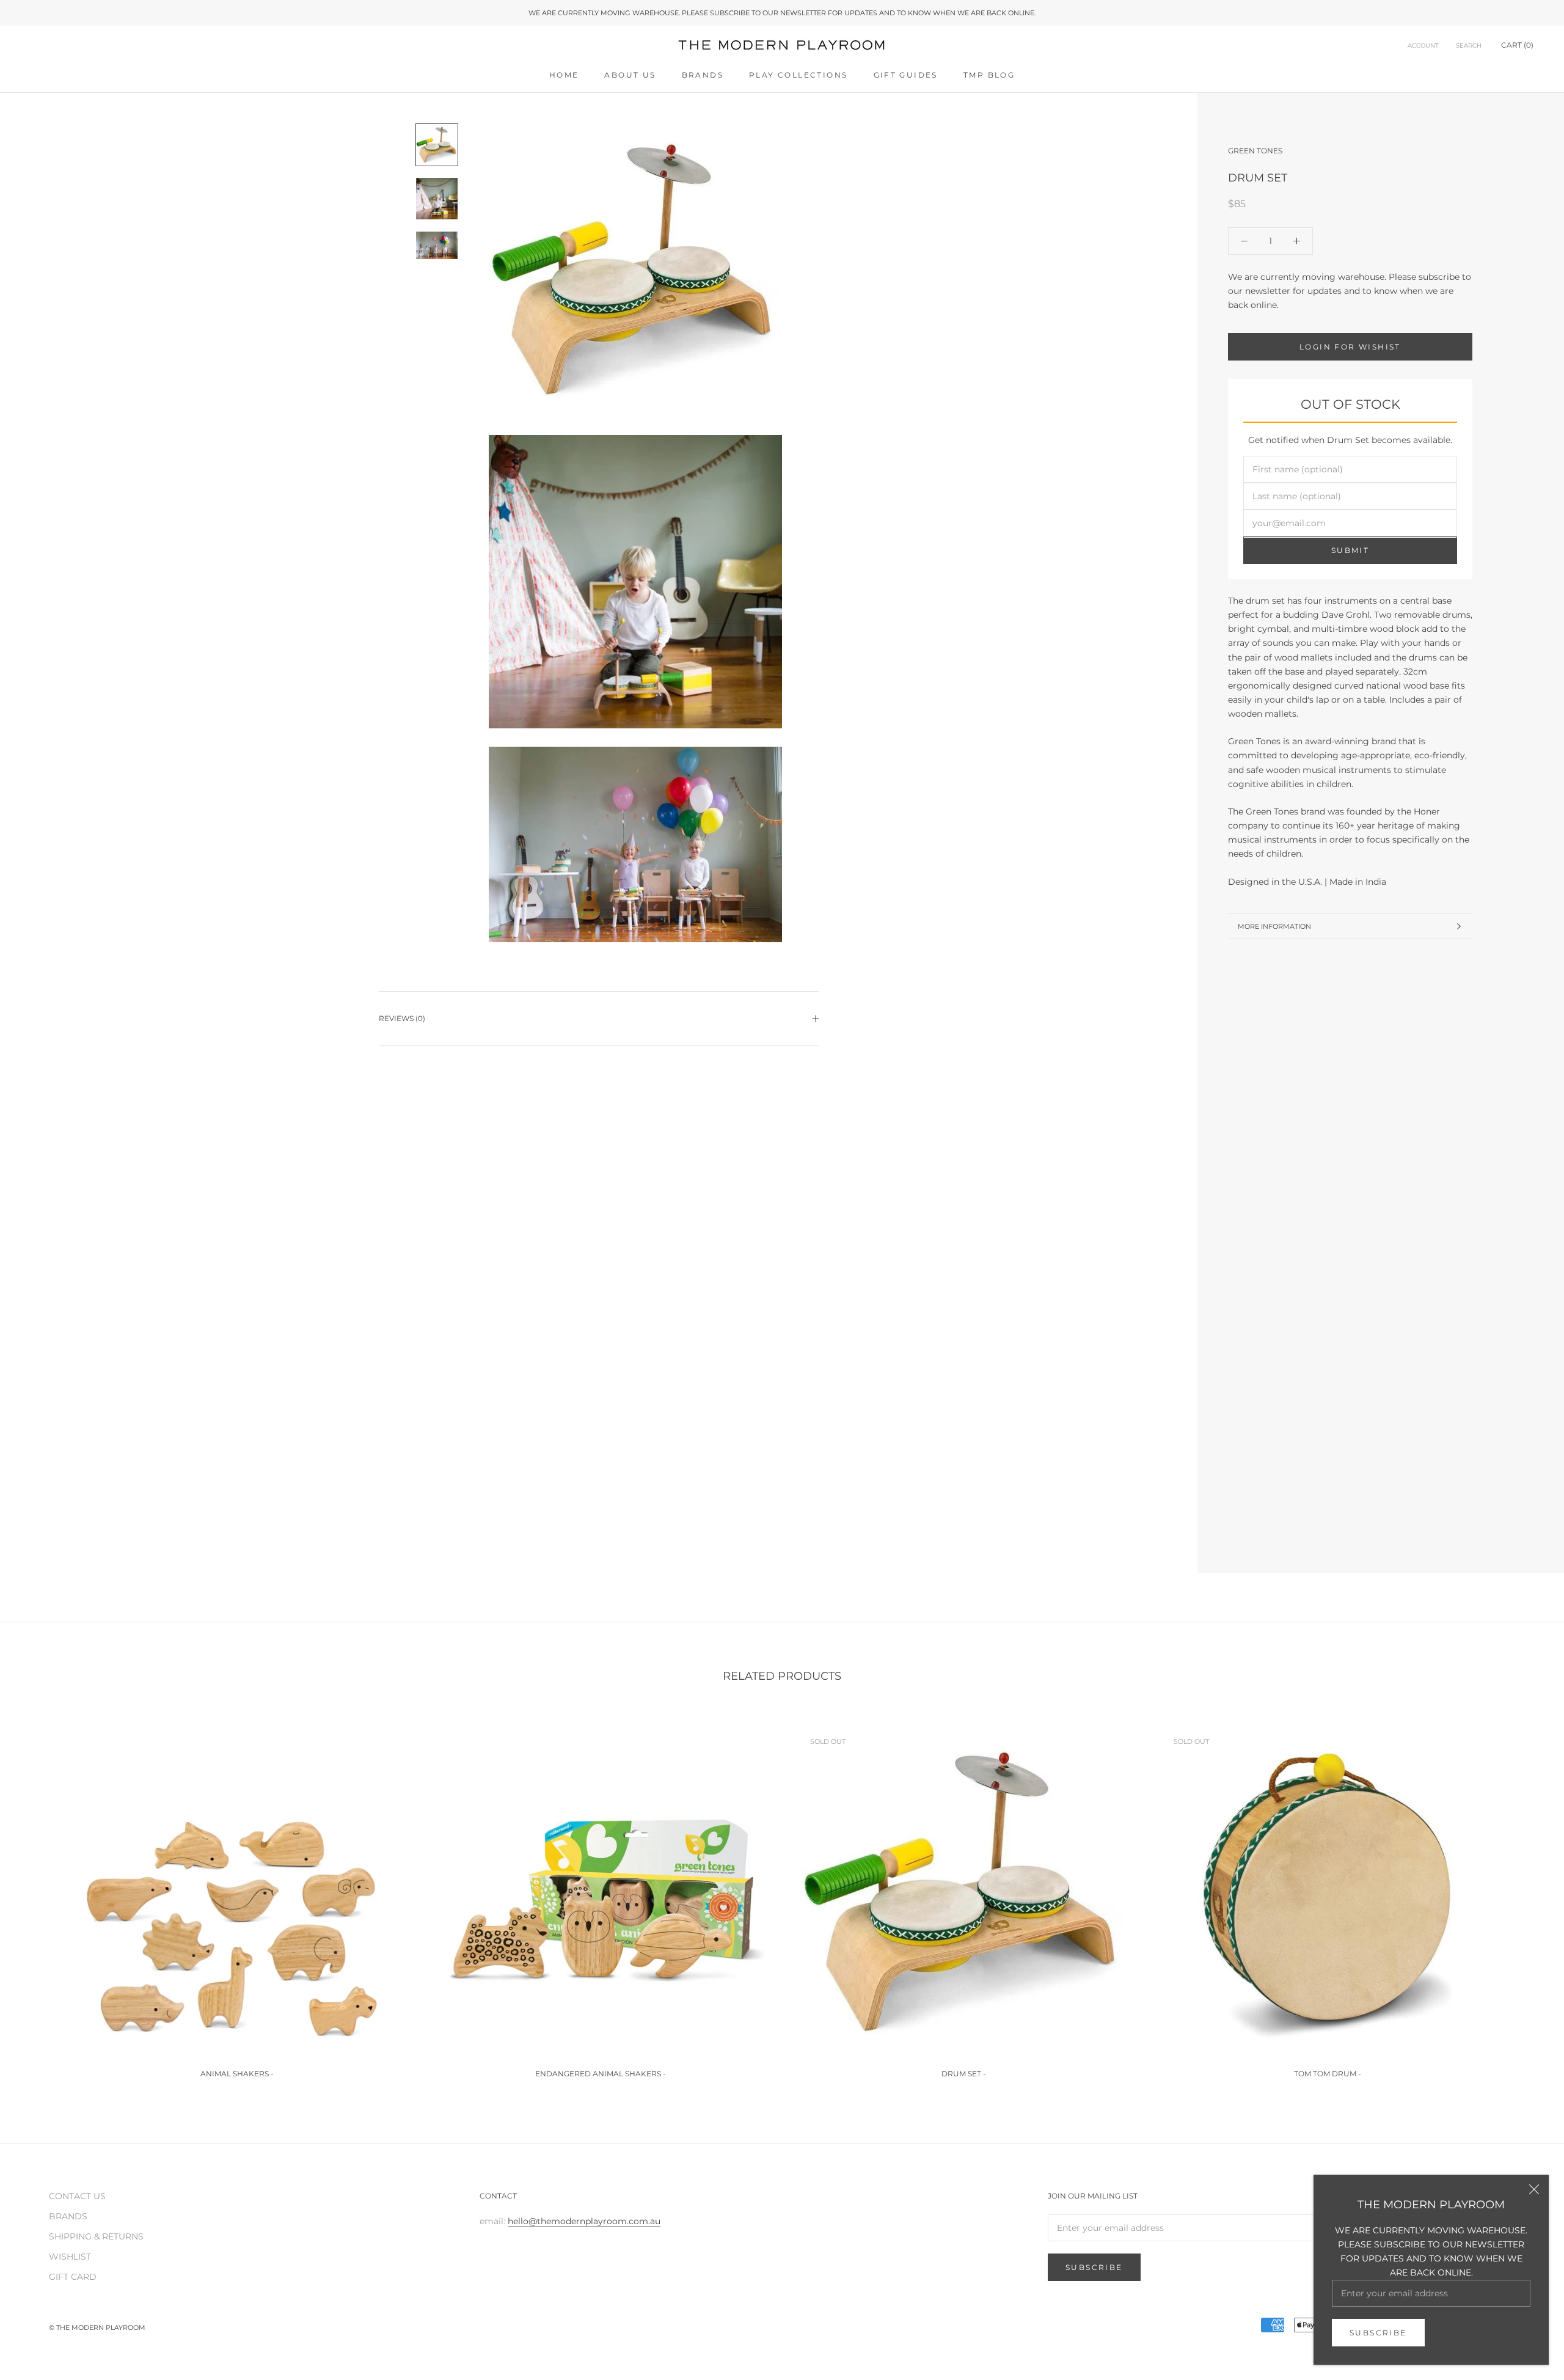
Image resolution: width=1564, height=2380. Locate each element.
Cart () (1517, 46)
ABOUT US (630, 75)
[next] (1526, 1898)
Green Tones (1255, 151)
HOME (564, 75)
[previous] (38, 1898)
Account (1423, 46)
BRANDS (703, 75)
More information (1274, 926)
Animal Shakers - (237, 2074)
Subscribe (1378, 2333)
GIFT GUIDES (906, 75)
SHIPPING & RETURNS (96, 2236)
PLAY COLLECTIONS (798, 75)
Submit (1350, 551)
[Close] (1534, 2189)
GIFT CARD (73, 2277)
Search (1469, 46)
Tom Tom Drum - (1328, 2074)
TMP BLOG (989, 75)
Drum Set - (964, 2074)
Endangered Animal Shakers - (601, 2074)
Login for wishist (1350, 347)
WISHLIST (70, 2257)
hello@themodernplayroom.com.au (584, 2221)
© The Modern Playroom (97, 2327)
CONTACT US (77, 2196)
